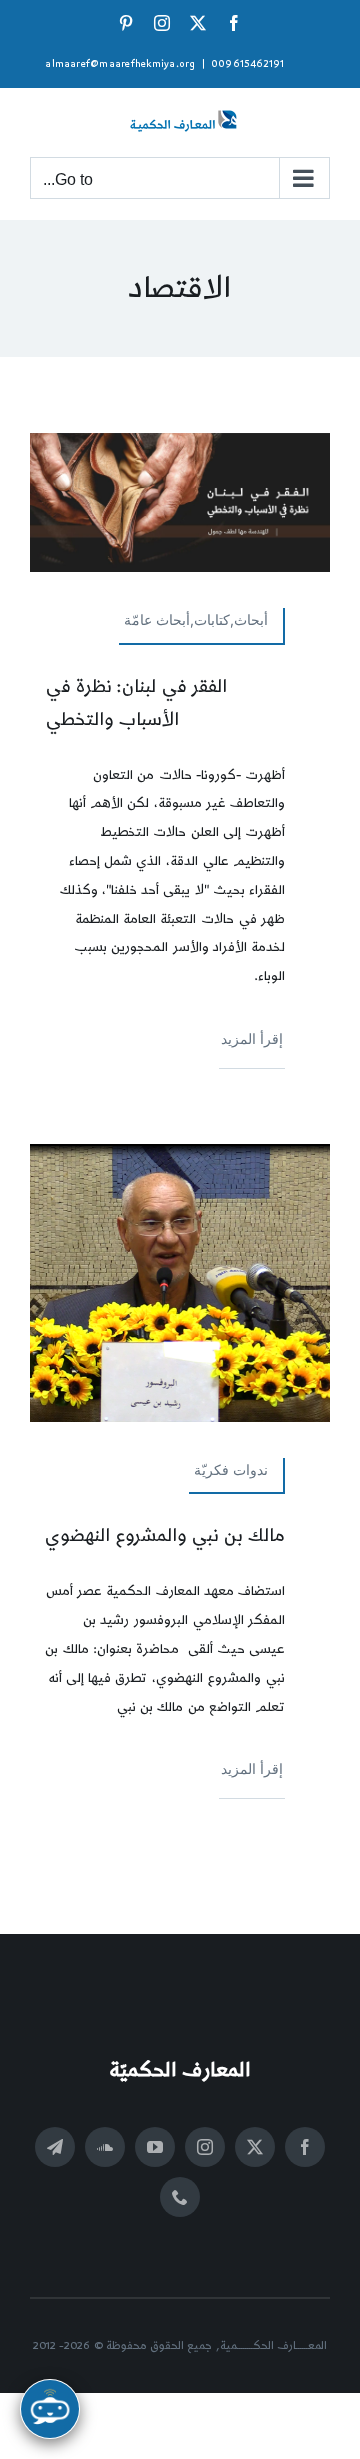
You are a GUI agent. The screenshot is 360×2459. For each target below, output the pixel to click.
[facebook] (305, 2147)
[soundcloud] (105, 2147)
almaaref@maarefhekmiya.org (120, 64)
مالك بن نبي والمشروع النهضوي (165, 1535)
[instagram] (205, 2147)
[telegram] (55, 2147)
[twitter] (255, 2147)
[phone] (180, 2197)
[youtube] (155, 2147)
